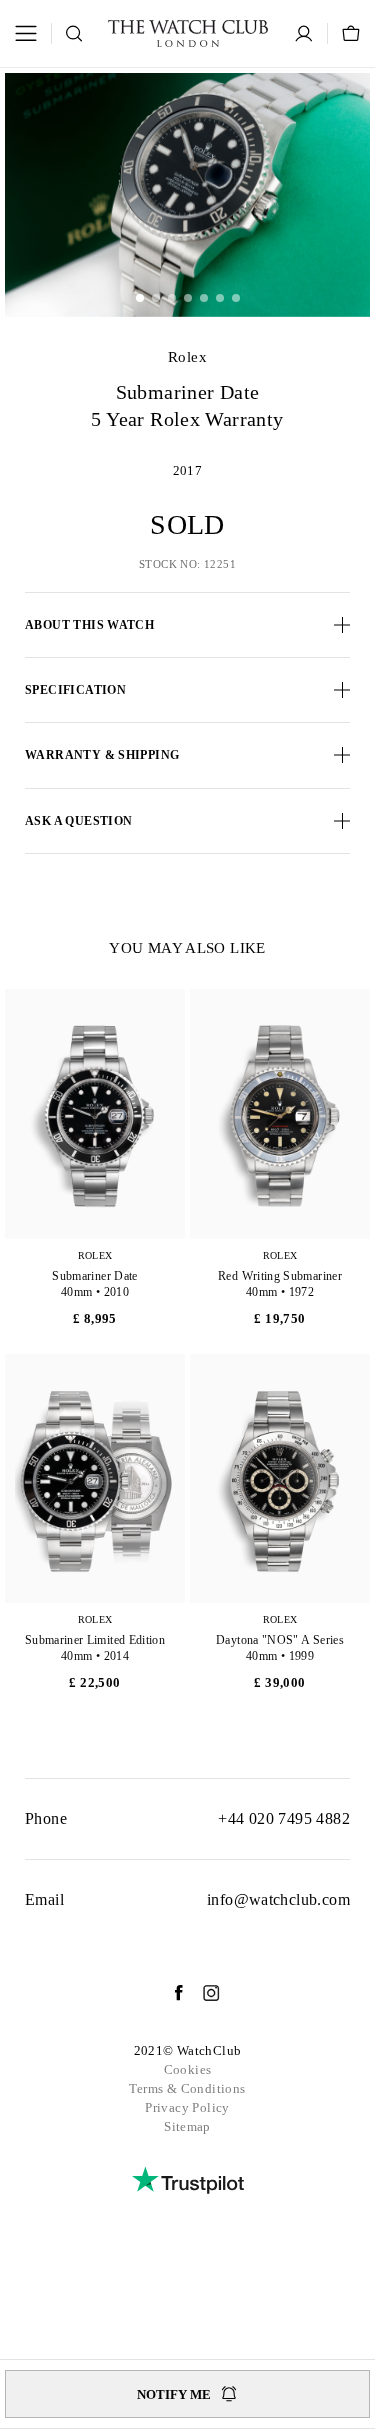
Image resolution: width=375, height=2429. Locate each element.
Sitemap (187, 2126)
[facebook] (169, 1993)
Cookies (188, 2069)
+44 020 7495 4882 (284, 1818)
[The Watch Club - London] (188, 33)
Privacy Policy (187, 2107)
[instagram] (201, 1993)
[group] (187, 194)
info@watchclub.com (278, 1899)
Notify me (174, 2394)
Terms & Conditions (187, 2088)
